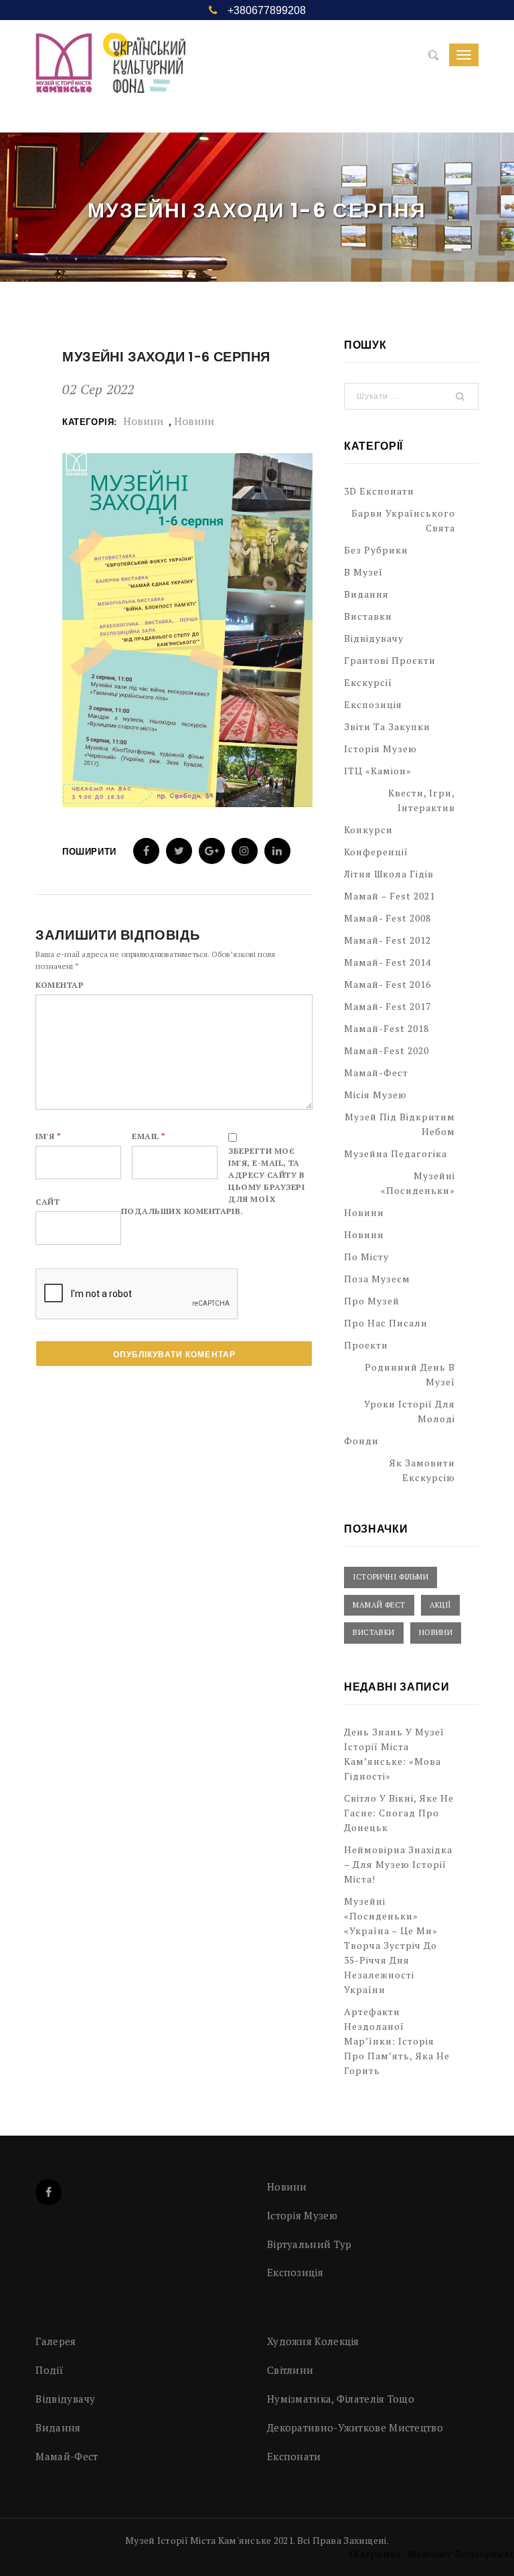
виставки (374, 1632)
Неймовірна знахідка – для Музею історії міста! (398, 1864)
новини (194, 421)
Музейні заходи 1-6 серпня (166, 357)
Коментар (60, 985)
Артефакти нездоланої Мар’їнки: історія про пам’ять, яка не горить (397, 2041)
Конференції (376, 852)
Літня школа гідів (389, 874)
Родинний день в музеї (410, 1374)
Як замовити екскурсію (422, 1470)
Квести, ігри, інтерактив (422, 800)
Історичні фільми (391, 1577)
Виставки (368, 616)
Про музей (372, 1301)
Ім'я (48, 1136)
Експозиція (373, 704)
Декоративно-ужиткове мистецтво (355, 2427)
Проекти (366, 1345)
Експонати (294, 2456)
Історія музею (380, 749)
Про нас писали (386, 1323)
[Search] (433, 56)
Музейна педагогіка (396, 1153)
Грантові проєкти (390, 660)
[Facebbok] (49, 2192)
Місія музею (375, 1095)
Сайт (48, 1202)
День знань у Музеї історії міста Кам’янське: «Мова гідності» (394, 1754)
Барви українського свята (403, 520)
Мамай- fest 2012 (388, 940)
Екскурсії (368, 682)
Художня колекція (313, 2341)
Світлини (290, 2370)
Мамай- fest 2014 (388, 962)
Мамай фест (379, 1605)
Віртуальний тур (310, 2244)
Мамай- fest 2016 (388, 984)
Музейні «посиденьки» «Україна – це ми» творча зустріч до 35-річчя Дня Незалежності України (391, 1945)
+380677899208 (267, 10)
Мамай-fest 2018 (387, 1028)
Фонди (361, 1441)
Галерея (56, 2341)
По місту (366, 1257)
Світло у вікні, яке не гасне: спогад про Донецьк (399, 1813)
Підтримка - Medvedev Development (432, 2554)
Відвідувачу (374, 638)
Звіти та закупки (387, 726)
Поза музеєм (377, 1279)
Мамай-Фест (376, 1072)
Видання (366, 594)
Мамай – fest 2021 (390, 896)
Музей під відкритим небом (400, 1124)
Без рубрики (376, 550)
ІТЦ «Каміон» (378, 771)
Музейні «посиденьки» (418, 1183)
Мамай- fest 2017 (388, 1006)
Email (149, 1136)
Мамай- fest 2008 (388, 918)
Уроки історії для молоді (410, 1411)
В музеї (363, 572)
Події (50, 2370)
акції (440, 1605)
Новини (143, 421)
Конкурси (368, 830)
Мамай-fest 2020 (387, 1050)
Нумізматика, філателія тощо (341, 2399)
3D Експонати (379, 491)
